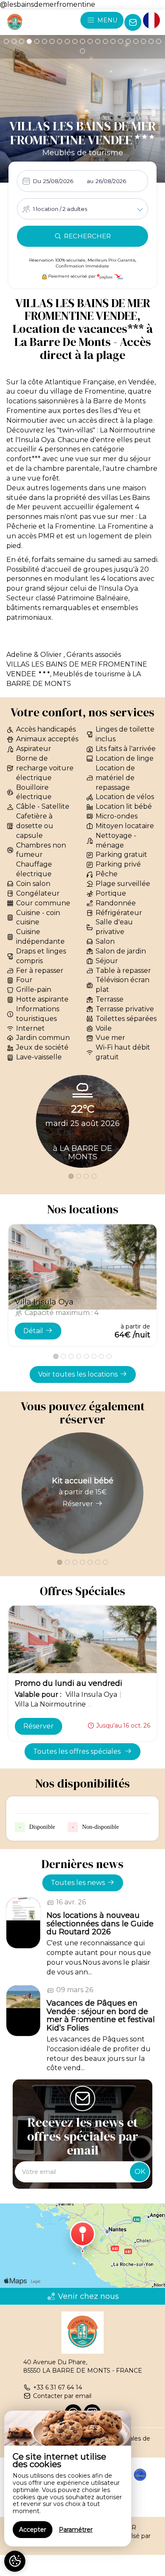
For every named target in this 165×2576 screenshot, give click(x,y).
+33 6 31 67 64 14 (58, 2387)
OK (140, 2172)
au (90, 181)
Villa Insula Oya (44, 1302)
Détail (33, 1331)
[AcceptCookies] (15, 2561)
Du (37, 181)
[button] (6, 41)
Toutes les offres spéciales (78, 1751)
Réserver (78, 1504)
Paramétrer (76, 2530)
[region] (68, 2479)
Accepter (33, 2530)
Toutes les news (78, 1883)
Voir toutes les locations (78, 1374)
